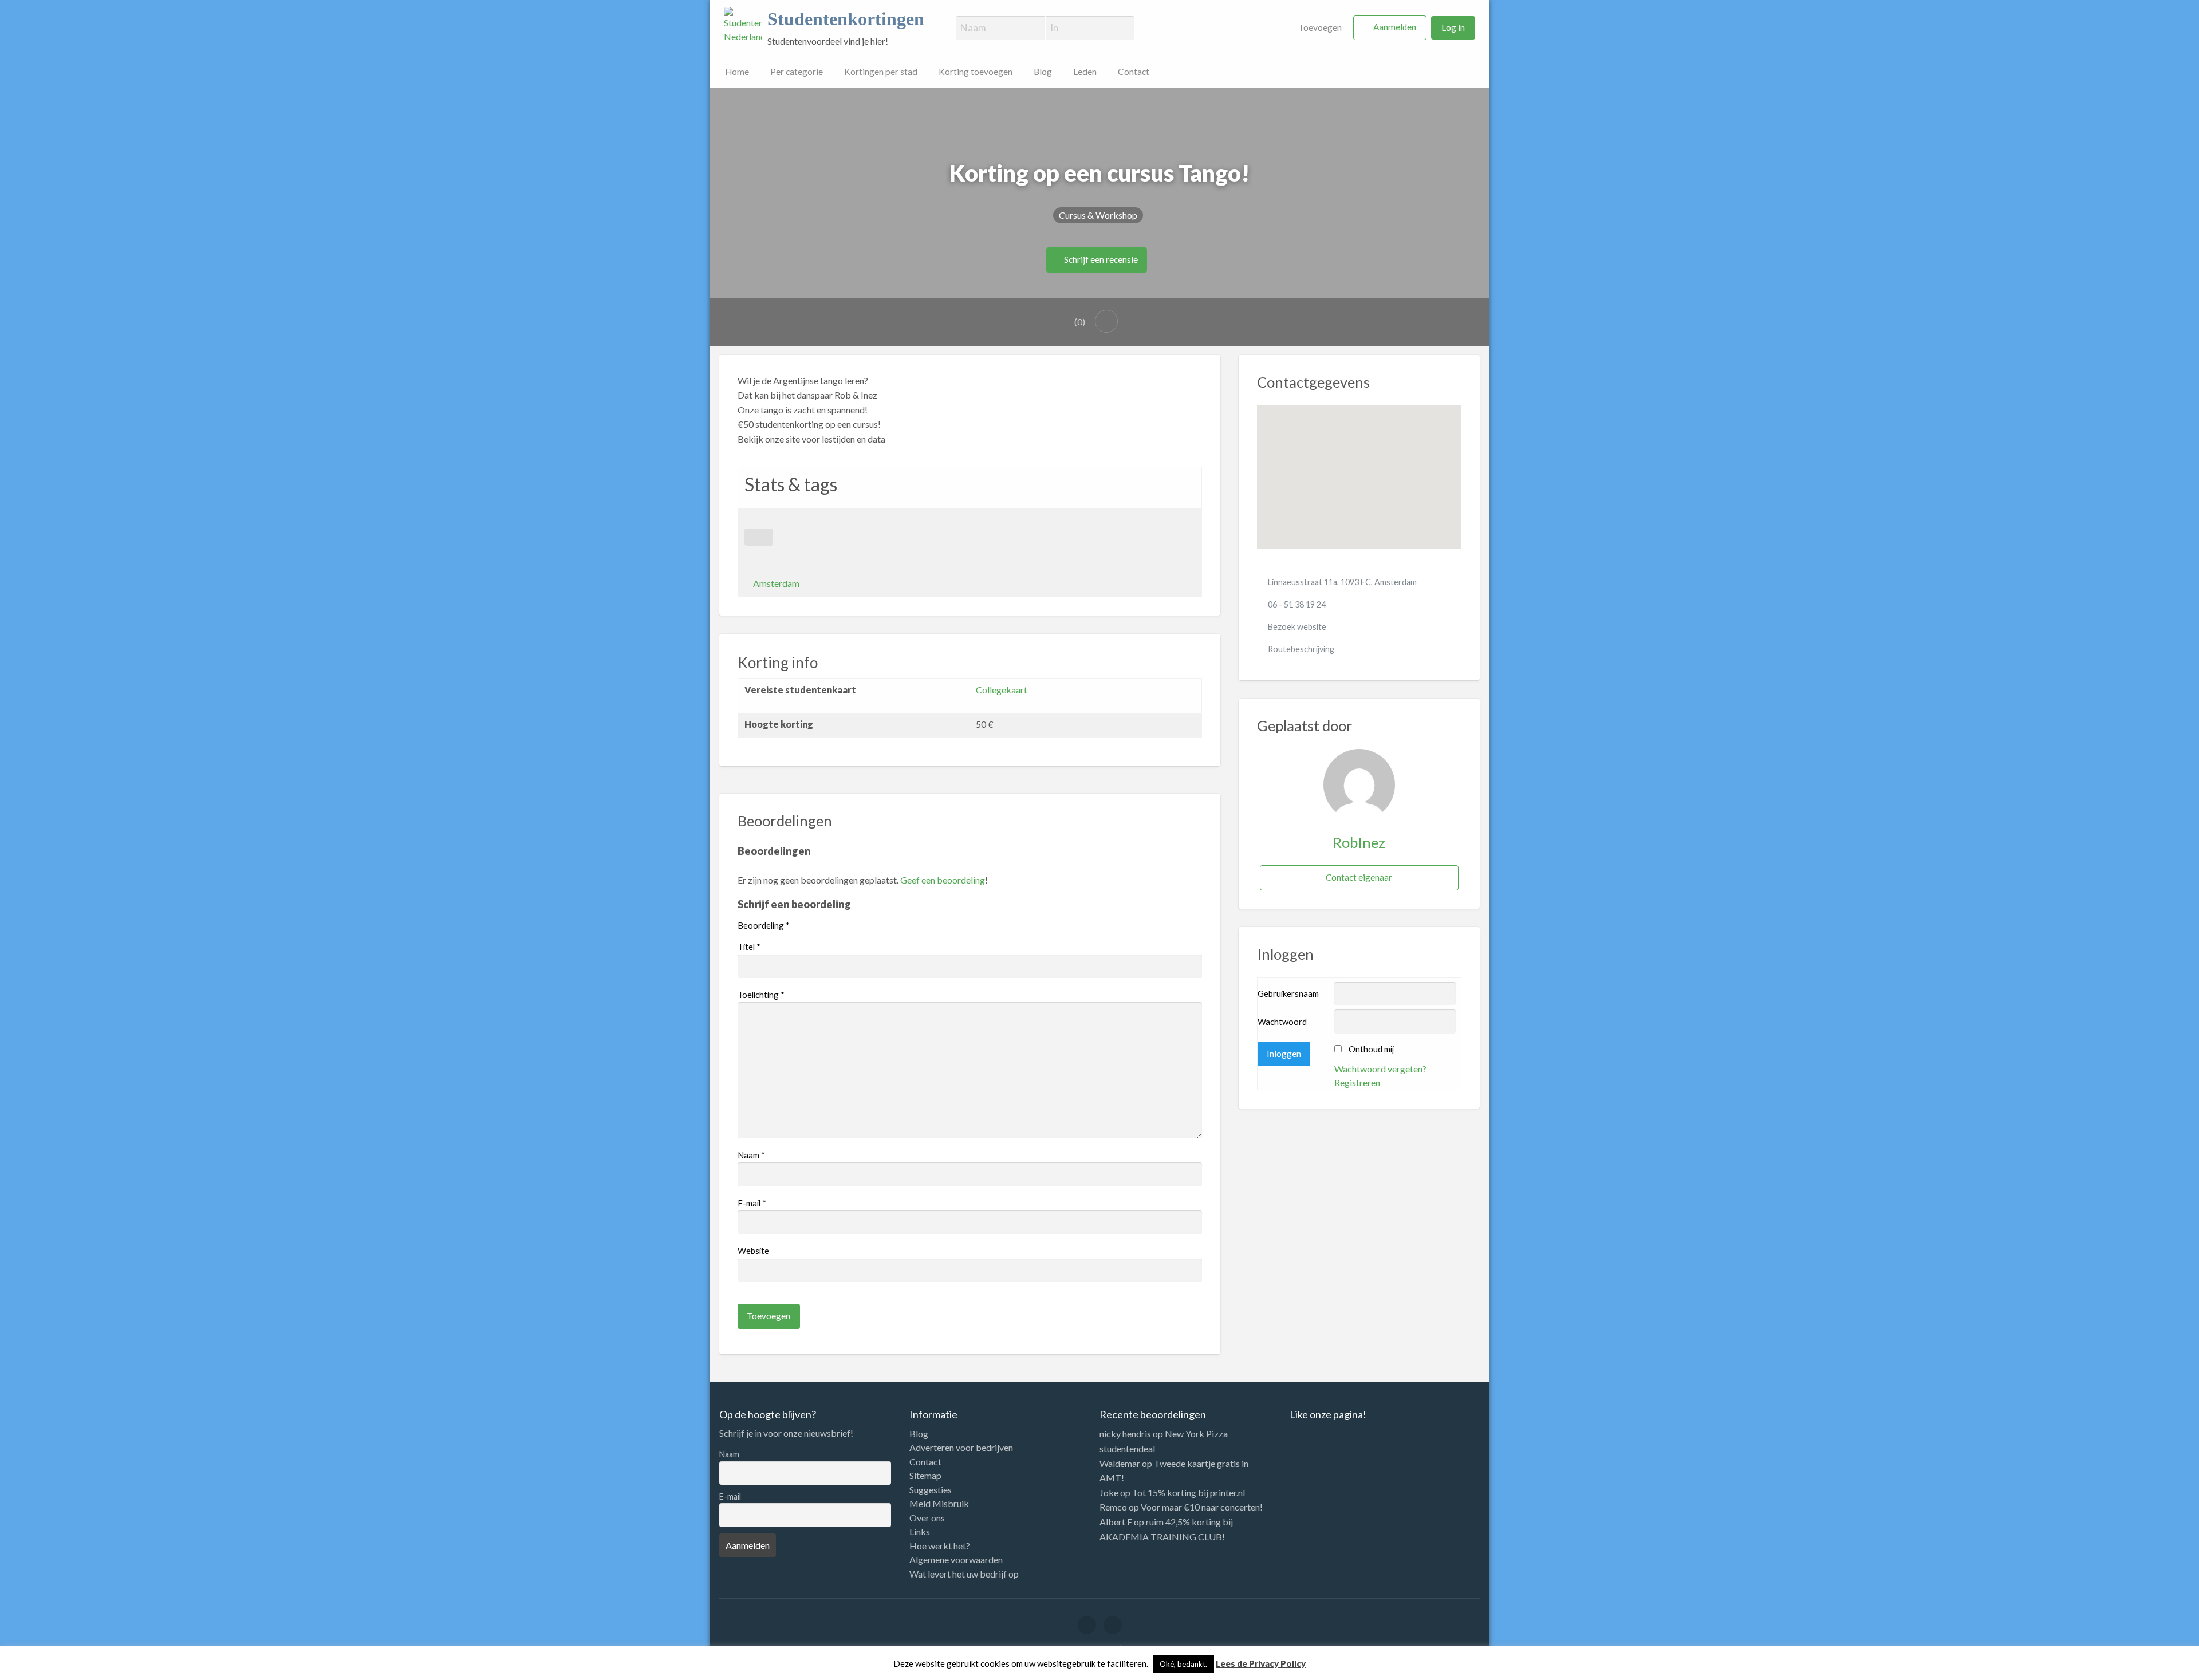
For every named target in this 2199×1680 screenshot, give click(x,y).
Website (753, 1251)
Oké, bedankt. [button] (1183, 1664)
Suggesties (931, 1490)
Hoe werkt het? (940, 1546)
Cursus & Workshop (1098, 215)
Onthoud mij (1371, 1049)
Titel (749, 947)
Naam (751, 1155)
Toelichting (761, 995)
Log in (1453, 27)
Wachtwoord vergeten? (1380, 1069)
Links (920, 1532)
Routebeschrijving (1301, 649)
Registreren (1357, 1082)
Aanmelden (1395, 27)
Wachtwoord (1282, 1022)
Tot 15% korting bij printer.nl (1189, 1492)
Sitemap (925, 1476)
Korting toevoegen (976, 72)
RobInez (1359, 842)
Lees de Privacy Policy (1261, 1663)
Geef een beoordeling (943, 880)
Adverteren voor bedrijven (961, 1448)
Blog (1043, 72)
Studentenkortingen (846, 19)
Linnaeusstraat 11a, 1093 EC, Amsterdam (1342, 582)
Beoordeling (764, 925)
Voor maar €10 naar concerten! (1202, 1507)
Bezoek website (1297, 627)
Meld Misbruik (939, 1504)
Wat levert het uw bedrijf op (964, 1574)
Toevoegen (1319, 27)
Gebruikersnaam (1288, 993)
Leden (1085, 72)
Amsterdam (776, 583)
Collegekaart (1002, 690)
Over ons (927, 1518)
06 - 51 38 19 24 (1297, 604)
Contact (1134, 72)
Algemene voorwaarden (956, 1560)
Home (737, 72)
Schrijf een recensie (1100, 259)
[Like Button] (759, 537)
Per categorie (797, 72)
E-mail (752, 1203)
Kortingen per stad (881, 72)
